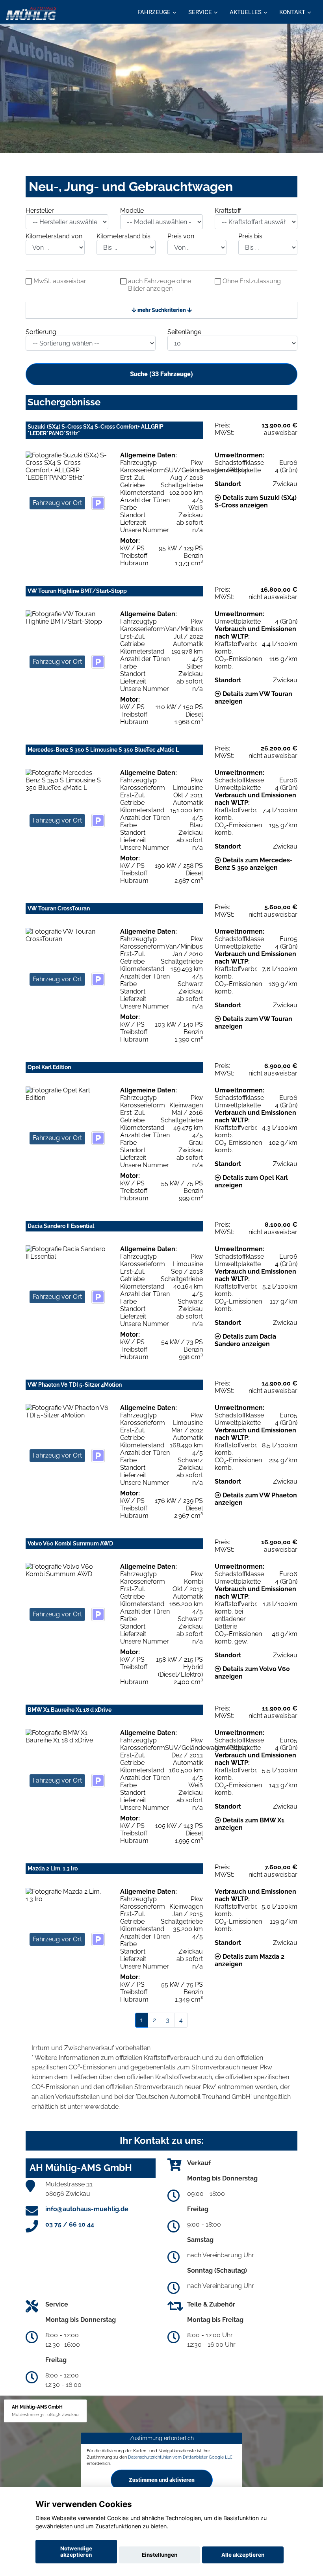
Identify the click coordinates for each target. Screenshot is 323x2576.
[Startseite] (31, 13)
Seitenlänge (184, 332)
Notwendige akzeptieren (76, 2552)
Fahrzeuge (154, 12)
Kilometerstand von (54, 236)
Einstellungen (160, 2555)
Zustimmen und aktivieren (162, 2480)
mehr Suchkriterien (162, 310)
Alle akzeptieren (243, 2555)
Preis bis (250, 236)
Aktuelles (246, 12)
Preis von (181, 236)
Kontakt (292, 12)
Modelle (132, 211)
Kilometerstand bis (123, 236)
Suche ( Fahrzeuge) (161, 374)
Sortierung (41, 332)
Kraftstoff (228, 211)
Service (200, 12)
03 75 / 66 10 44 (70, 2224)
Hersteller (40, 211)
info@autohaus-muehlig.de (87, 2209)
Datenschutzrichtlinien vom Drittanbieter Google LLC (180, 2457)
